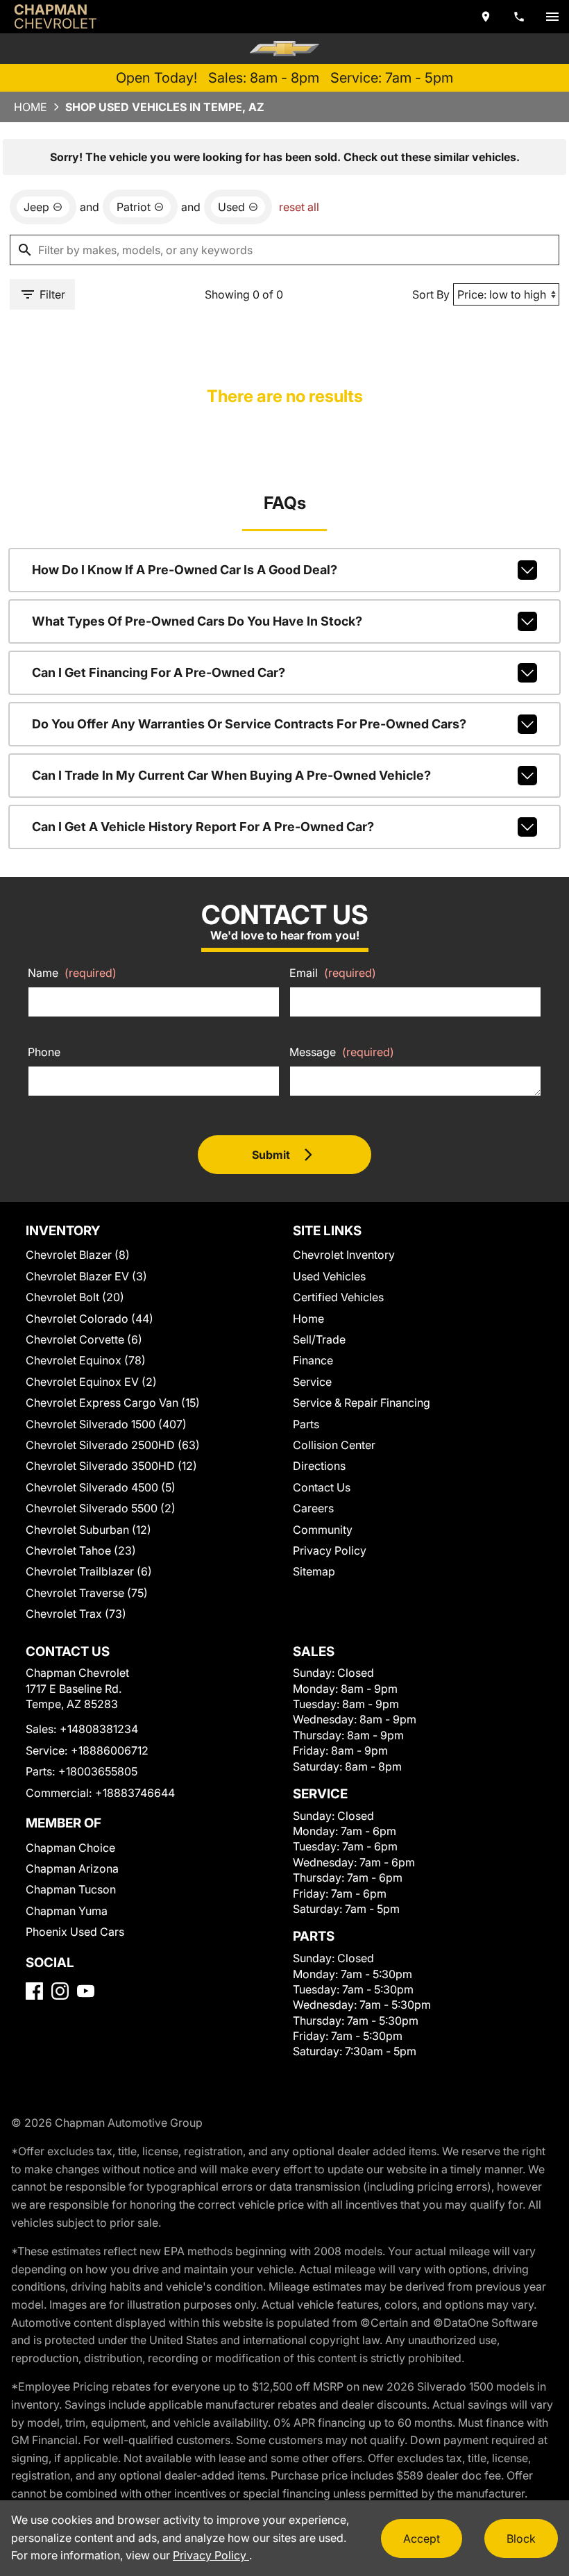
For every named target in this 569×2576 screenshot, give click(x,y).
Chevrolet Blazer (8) (78, 1255)
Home (31, 107)
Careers (313, 1508)
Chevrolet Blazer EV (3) (86, 1276)
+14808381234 (99, 1729)
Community (323, 1530)
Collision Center (334, 1445)
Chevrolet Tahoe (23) (81, 1550)
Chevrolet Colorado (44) (90, 1319)
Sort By (431, 294)
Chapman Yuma (67, 1911)
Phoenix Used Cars (75, 1932)
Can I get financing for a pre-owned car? (159, 672)
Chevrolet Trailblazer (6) (89, 1571)
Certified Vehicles (338, 1297)
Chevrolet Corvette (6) (84, 1339)
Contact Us (322, 1487)
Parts (306, 1424)
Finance (313, 1360)
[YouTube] (86, 1991)
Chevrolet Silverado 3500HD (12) (111, 1466)
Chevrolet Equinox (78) (86, 1360)
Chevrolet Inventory (344, 1255)
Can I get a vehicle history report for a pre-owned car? (203, 827)
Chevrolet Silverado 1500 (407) (106, 1424)
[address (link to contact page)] (486, 17)
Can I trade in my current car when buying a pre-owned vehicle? (231, 775)
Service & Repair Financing (362, 1403)
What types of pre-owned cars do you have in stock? (197, 621)
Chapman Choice (70, 1848)
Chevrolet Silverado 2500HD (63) (113, 1445)
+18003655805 (98, 1771)
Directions (319, 1466)
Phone (44, 1052)
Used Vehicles (329, 1276)
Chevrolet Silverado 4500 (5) (101, 1487)
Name (72, 973)
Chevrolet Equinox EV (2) (91, 1382)
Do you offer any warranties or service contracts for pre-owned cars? (249, 724)
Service (312, 1382)
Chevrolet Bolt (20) (75, 1297)
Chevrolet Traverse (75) (87, 1593)
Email (333, 973)
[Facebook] (34, 1991)
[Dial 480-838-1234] (519, 17)
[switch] (552, 17)
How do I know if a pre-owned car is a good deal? (185, 570)
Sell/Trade (319, 1339)
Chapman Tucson (71, 1889)
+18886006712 (110, 1750)
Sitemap (314, 1571)
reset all (299, 207)
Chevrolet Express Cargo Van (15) (113, 1403)
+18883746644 (135, 1793)
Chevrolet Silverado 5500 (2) (101, 1508)
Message (342, 1052)
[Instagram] (60, 1991)
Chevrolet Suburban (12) (88, 1530)
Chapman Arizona (72, 1868)
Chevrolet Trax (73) (76, 1614)
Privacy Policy (330, 1550)
